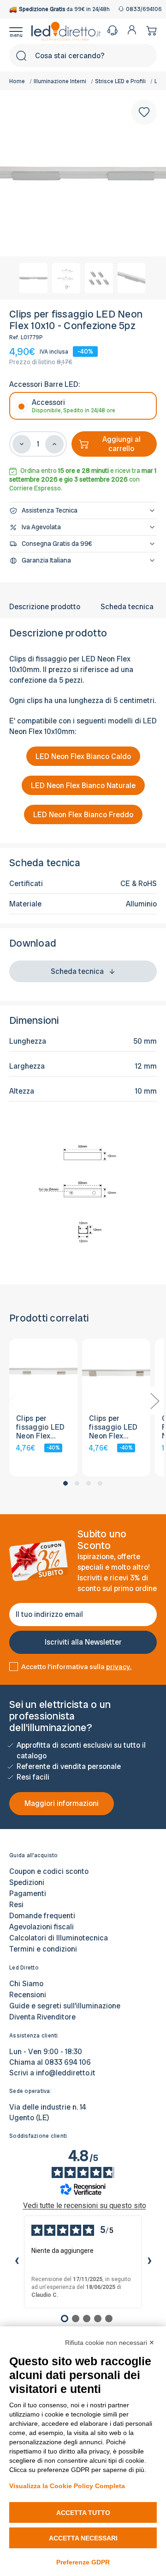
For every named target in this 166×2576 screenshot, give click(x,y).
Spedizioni (27, 1882)
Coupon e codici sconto (49, 1871)
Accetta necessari (83, 2538)
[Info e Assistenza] (113, 30)
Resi (16, 1905)
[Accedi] (132, 30)
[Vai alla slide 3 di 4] (89, 1483)
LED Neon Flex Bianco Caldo (83, 756)
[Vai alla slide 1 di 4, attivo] (65, 1483)
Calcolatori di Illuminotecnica (59, 1938)
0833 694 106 (68, 2062)
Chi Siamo (26, 1984)
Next (154, 1401)
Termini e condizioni (43, 1949)
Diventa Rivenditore (42, 2017)
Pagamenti (28, 1894)
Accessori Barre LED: (44, 384)
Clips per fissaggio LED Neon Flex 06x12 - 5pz (113, 1427)
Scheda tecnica (127, 607)
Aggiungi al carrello (122, 444)
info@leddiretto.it (66, 2073)
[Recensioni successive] (149, 2262)
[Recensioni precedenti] (17, 2262)
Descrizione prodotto (45, 607)
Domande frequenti (42, 1916)
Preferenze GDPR (83, 2562)
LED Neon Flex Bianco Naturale (83, 786)
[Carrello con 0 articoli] (149, 30)
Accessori (74, 406)
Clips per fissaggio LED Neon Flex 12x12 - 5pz (40, 1427)
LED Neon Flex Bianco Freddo (83, 815)
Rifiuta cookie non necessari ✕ (110, 2343)
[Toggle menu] (20, 31)
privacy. (119, 1667)
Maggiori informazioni (62, 1803)
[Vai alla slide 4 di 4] (100, 1483)
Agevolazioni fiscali (41, 1927)
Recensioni (28, 1995)
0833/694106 (141, 9)
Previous (12, 1401)
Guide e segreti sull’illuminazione (65, 2006)
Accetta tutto (83, 2513)
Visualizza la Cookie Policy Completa (67, 2486)
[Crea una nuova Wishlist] (144, 112)
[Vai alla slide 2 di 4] (77, 1483)
